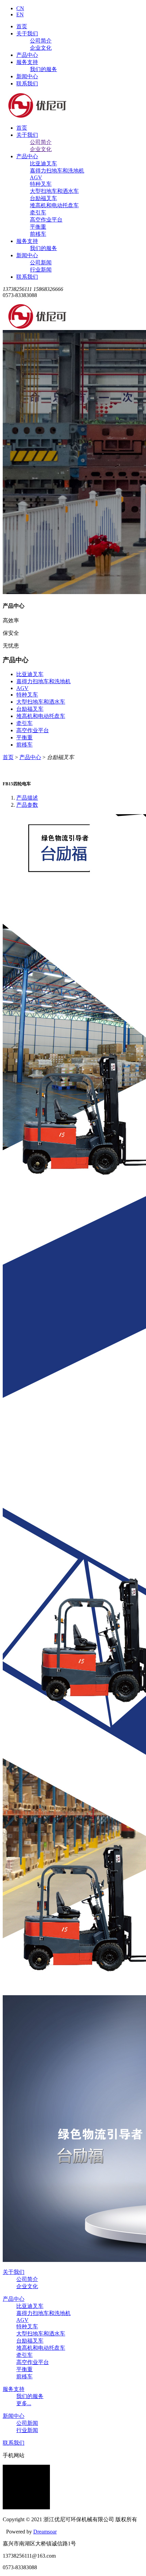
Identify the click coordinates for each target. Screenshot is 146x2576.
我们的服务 (43, 69)
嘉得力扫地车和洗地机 (57, 171)
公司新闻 (41, 262)
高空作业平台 (46, 220)
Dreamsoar (45, 2532)
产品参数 (27, 805)
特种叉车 (41, 184)
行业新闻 (41, 270)
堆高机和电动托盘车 (54, 205)
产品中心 (27, 55)
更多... (24, 2403)
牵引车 (38, 212)
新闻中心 (27, 76)
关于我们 (27, 34)
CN (20, 8)
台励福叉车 (43, 198)
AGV (36, 177)
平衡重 (38, 227)
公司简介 (41, 41)
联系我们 (27, 84)
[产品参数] (73, 1539)
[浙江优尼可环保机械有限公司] (37, 116)
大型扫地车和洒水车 (54, 191)
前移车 (38, 234)
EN (20, 14)
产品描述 (27, 798)
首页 (22, 26)
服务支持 (27, 62)
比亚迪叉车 (43, 163)
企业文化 (41, 48)
